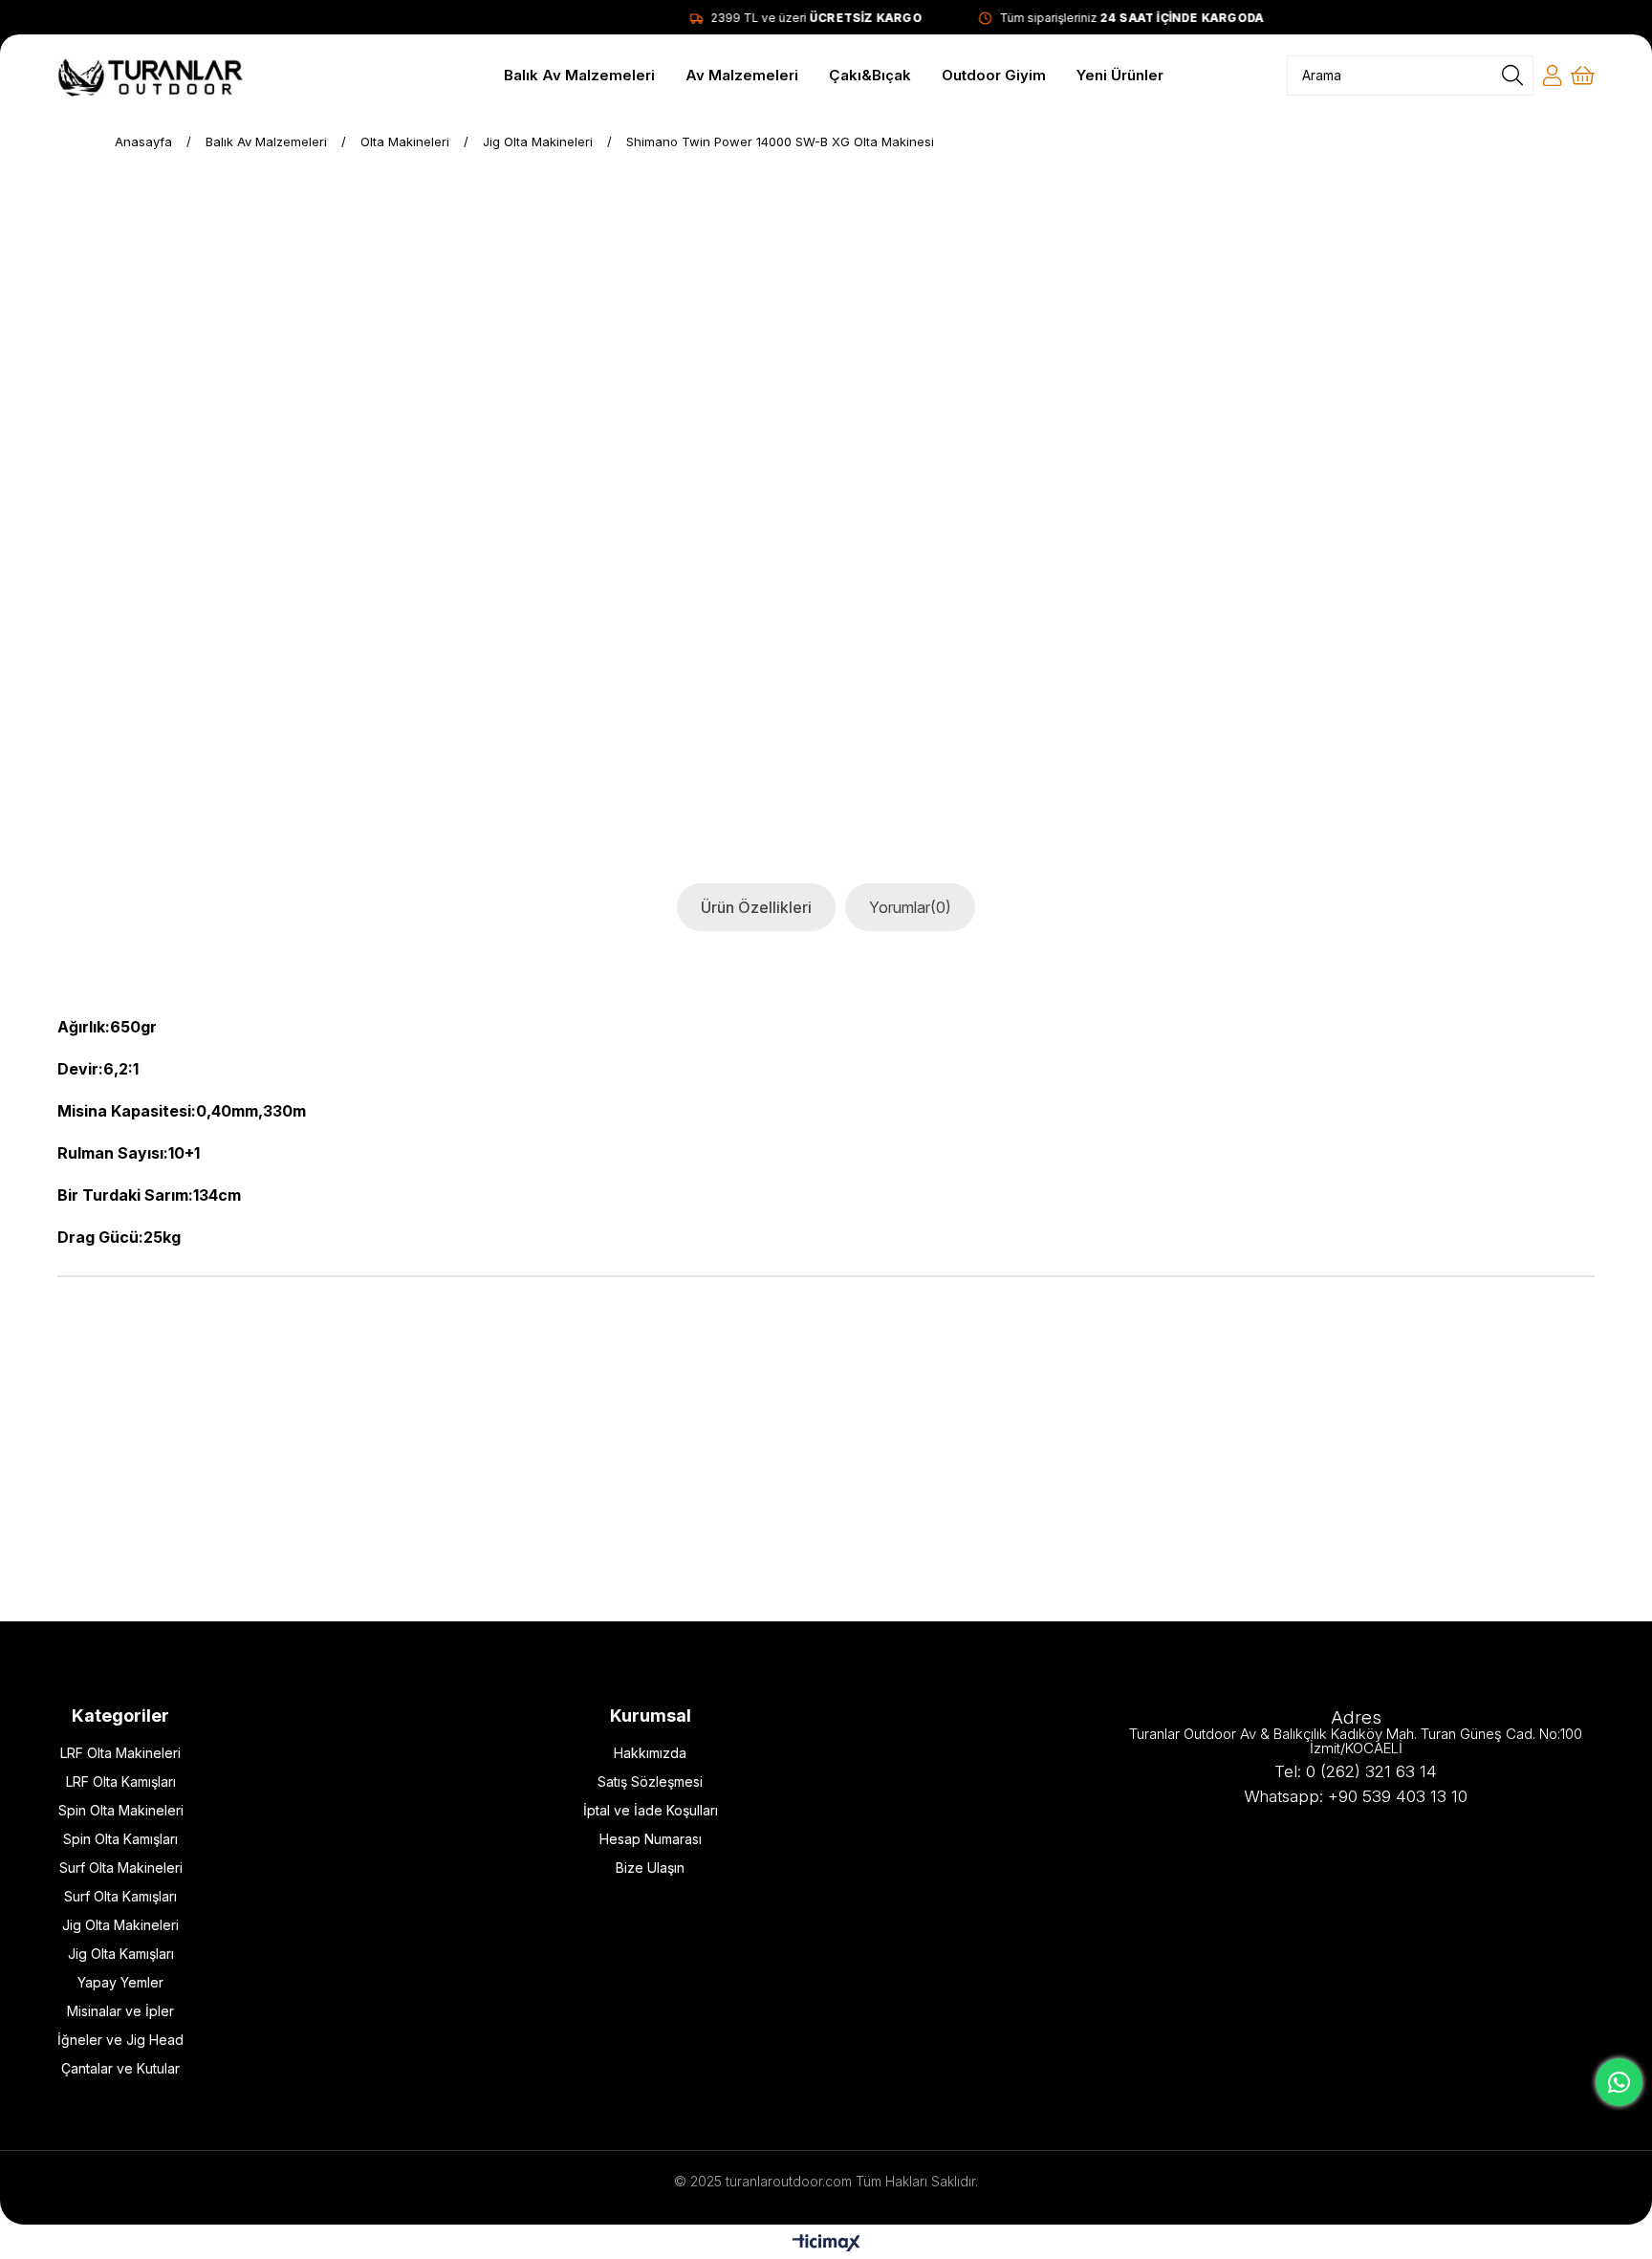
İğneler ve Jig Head (120, 2040)
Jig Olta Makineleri (120, 1925)
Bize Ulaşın (650, 1868)
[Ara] (1512, 76)
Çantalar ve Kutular (120, 2068)
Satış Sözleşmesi (650, 1781)
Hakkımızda (650, 1753)
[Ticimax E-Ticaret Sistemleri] (826, 2244)
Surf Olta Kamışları (120, 1896)
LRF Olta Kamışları (121, 1781)
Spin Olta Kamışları (120, 1839)
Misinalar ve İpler (120, 2011)
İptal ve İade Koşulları (651, 1810)
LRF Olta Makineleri (120, 1753)
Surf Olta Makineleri (121, 1868)
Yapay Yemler (120, 1982)
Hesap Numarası (651, 1839)
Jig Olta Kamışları (121, 1954)
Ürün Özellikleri (756, 907)
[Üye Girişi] (1552, 76)
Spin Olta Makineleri (121, 1810)
